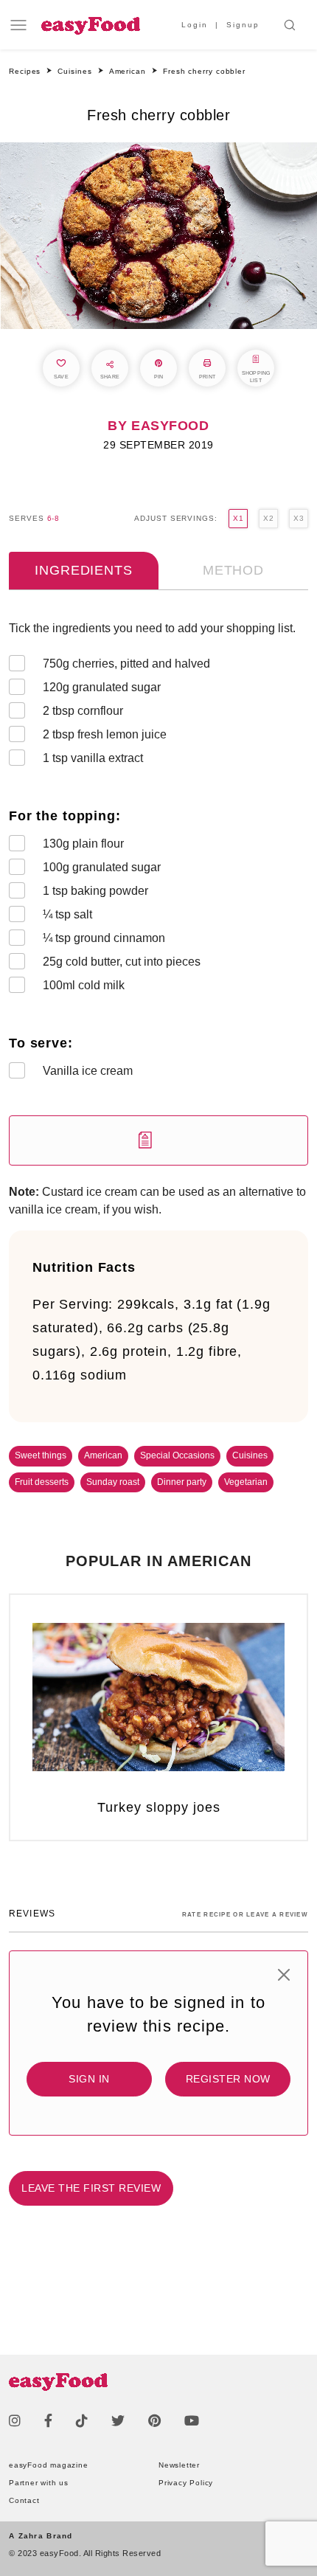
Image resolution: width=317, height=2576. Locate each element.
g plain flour (83, 844)
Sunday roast (113, 1482)
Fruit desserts (42, 1482)
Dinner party (182, 1482)
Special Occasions (177, 1455)
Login (195, 25)
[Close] (284, 1975)
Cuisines (250, 1455)
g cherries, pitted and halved (126, 664)
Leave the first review (91, 2188)
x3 (299, 518)
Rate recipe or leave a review (245, 1915)
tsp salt (67, 914)
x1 (238, 518)
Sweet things (41, 1455)
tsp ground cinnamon (104, 938)
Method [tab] (233, 570)
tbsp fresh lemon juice (105, 734)
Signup (243, 25)
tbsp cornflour (83, 711)
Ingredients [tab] (83, 570)
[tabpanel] (158, 893)
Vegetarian (246, 1482)
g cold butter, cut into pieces (122, 962)
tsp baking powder (95, 891)
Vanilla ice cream (88, 1071)
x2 (268, 518)
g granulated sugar (102, 687)
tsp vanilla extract (93, 758)
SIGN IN (89, 2079)
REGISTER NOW (228, 2079)
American (103, 1455)
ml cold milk (84, 985)
